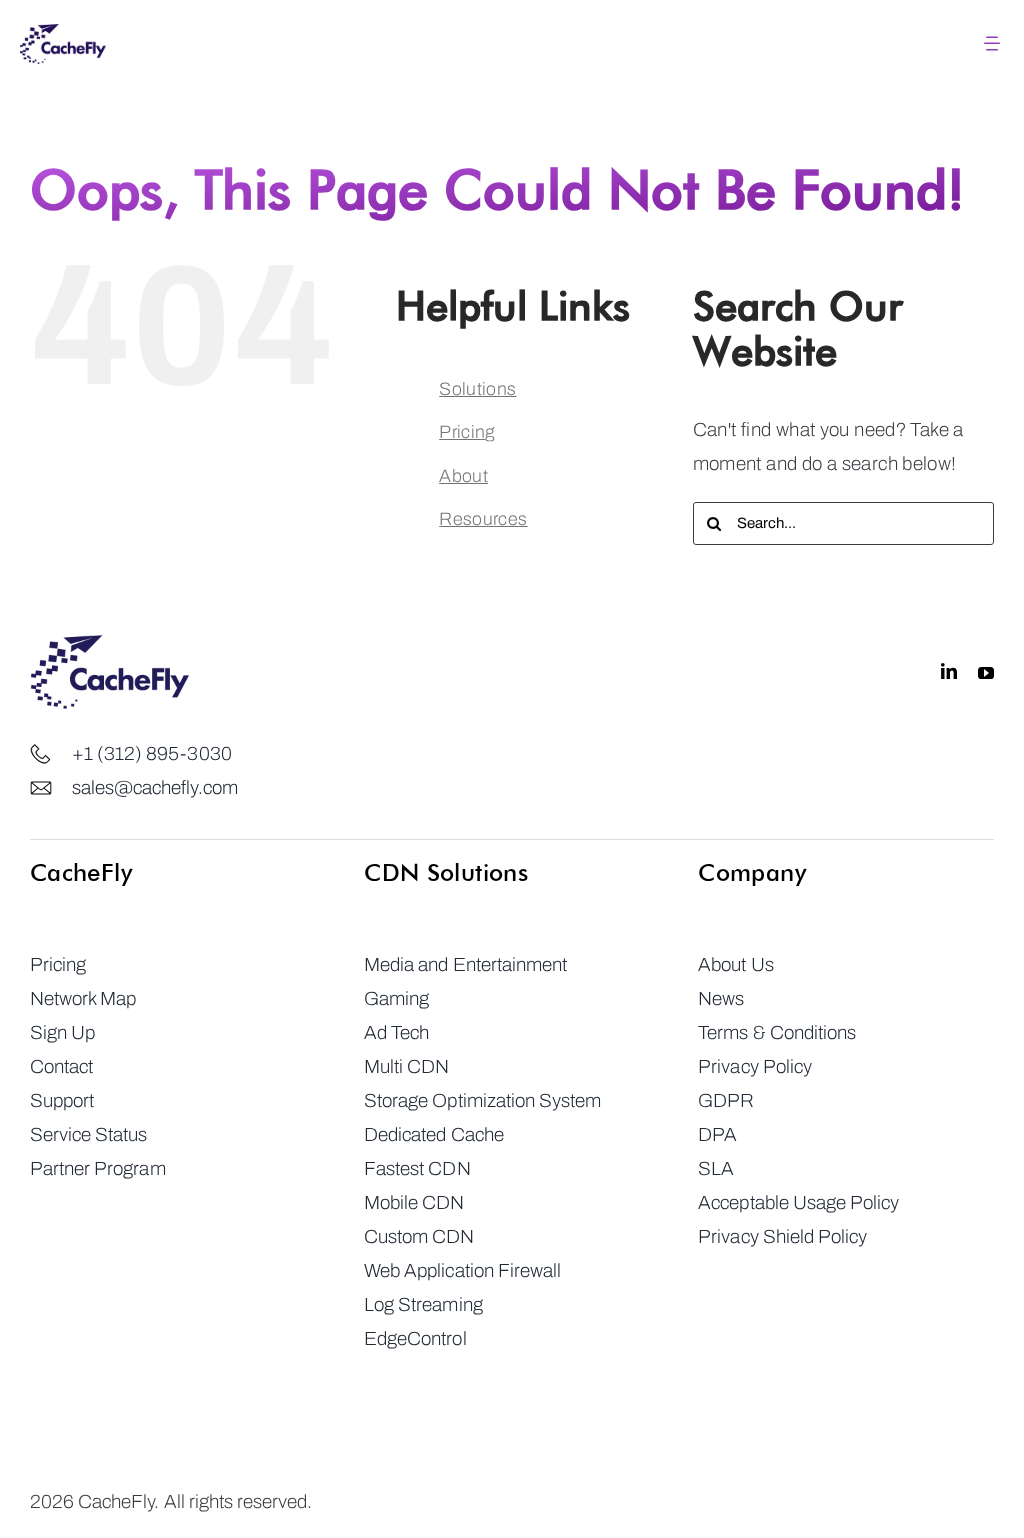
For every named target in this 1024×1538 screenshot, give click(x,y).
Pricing (467, 432)
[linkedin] (949, 672)
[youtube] (986, 672)
